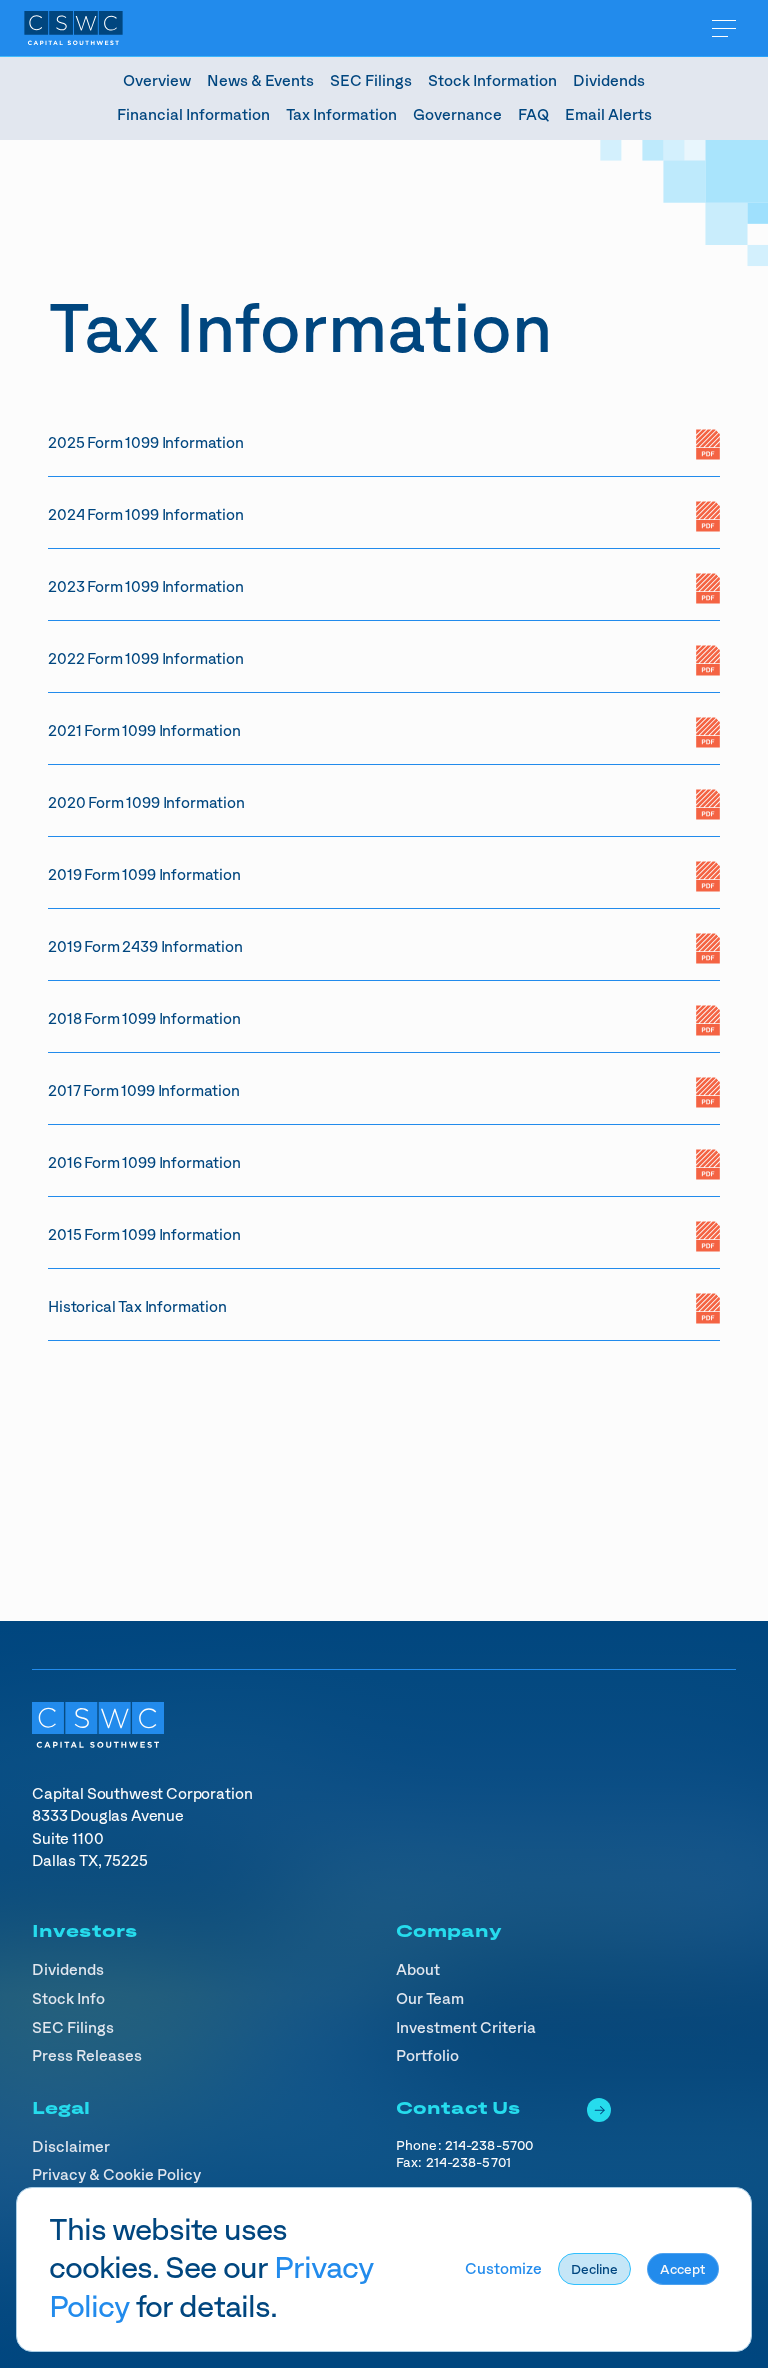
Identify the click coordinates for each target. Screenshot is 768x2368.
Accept (683, 2270)
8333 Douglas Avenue (108, 1816)
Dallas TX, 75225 (89, 1861)
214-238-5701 (468, 2163)
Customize (503, 2269)
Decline (594, 2270)
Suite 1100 (69, 1839)
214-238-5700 (489, 2146)
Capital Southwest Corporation (142, 1794)
